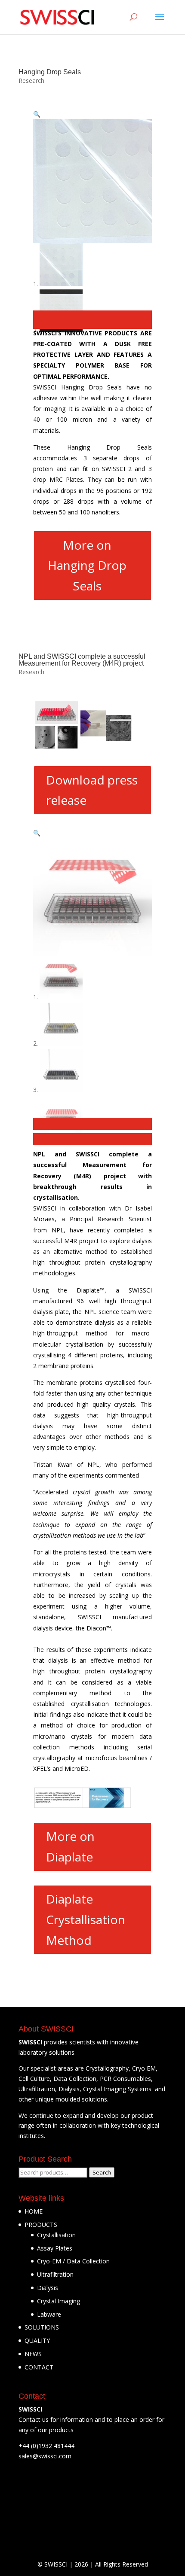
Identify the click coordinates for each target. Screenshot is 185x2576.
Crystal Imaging (59, 2301)
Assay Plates (55, 2248)
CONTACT (39, 2367)
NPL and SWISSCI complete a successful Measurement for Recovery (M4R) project (82, 660)
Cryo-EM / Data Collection (73, 2261)
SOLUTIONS (42, 2327)
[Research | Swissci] (57, 17)
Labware (49, 2314)
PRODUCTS (41, 2225)
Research (31, 81)
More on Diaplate (70, 1846)
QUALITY (37, 2340)
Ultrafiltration (55, 2274)
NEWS (33, 2354)
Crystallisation (56, 2235)
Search (102, 2172)
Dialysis (48, 2288)
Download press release (92, 790)
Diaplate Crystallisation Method (86, 1919)
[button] (37, 114)
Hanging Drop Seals (50, 72)
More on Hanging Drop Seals (87, 565)
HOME (34, 2211)
